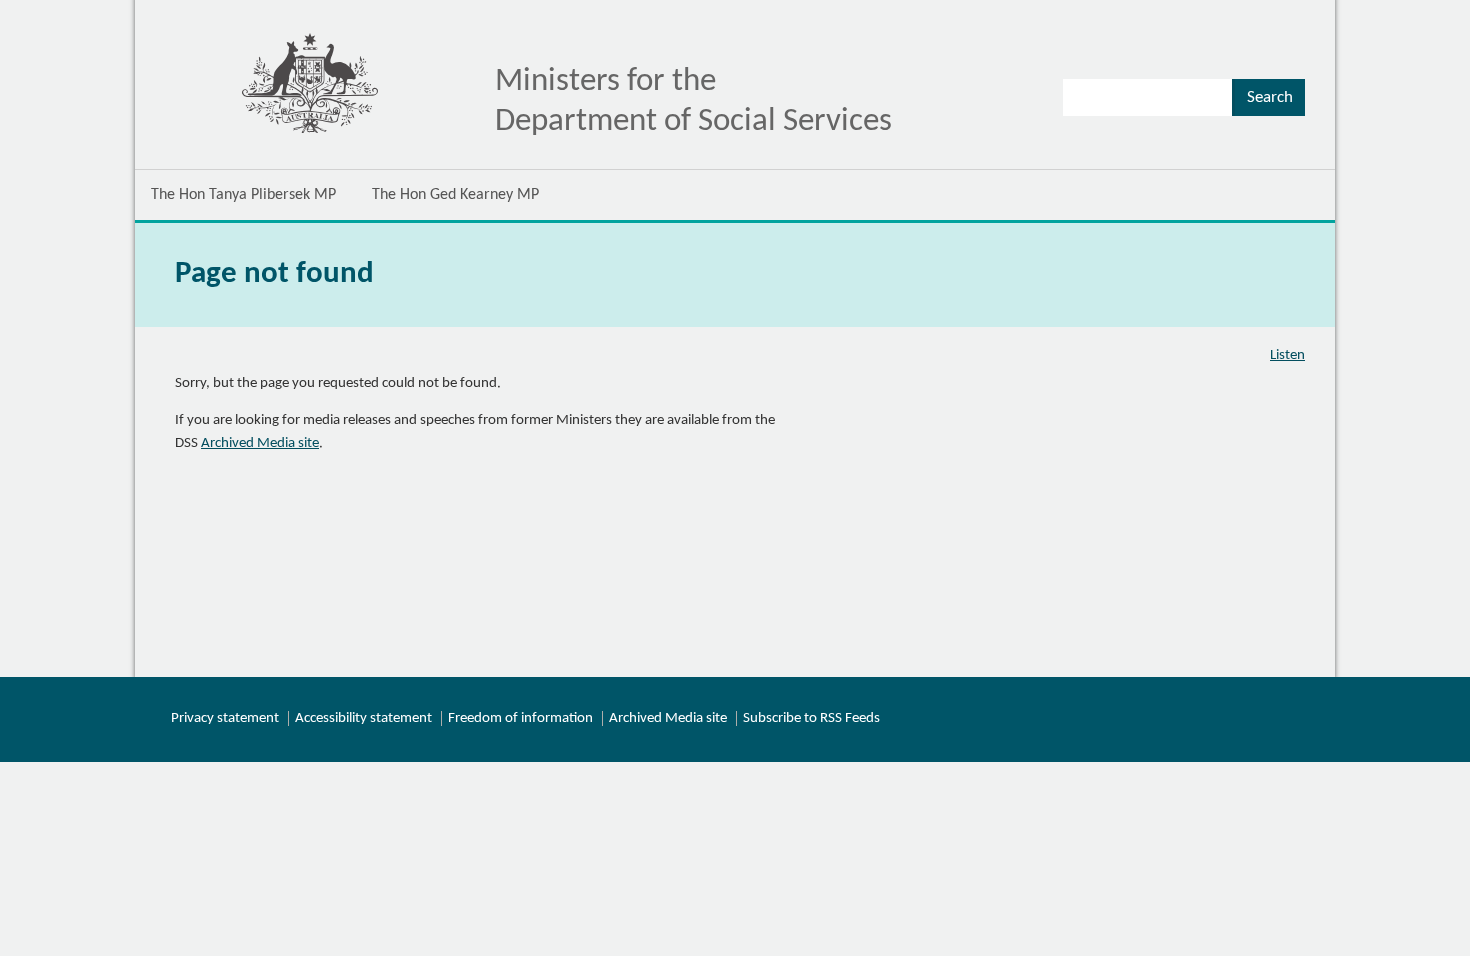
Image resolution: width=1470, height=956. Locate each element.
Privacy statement (225, 718)
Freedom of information (520, 718)
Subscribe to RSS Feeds (811, 718)
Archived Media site (260, 443)
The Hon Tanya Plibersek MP (243, 195)
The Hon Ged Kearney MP (455, 195)
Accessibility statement (363, 718)
